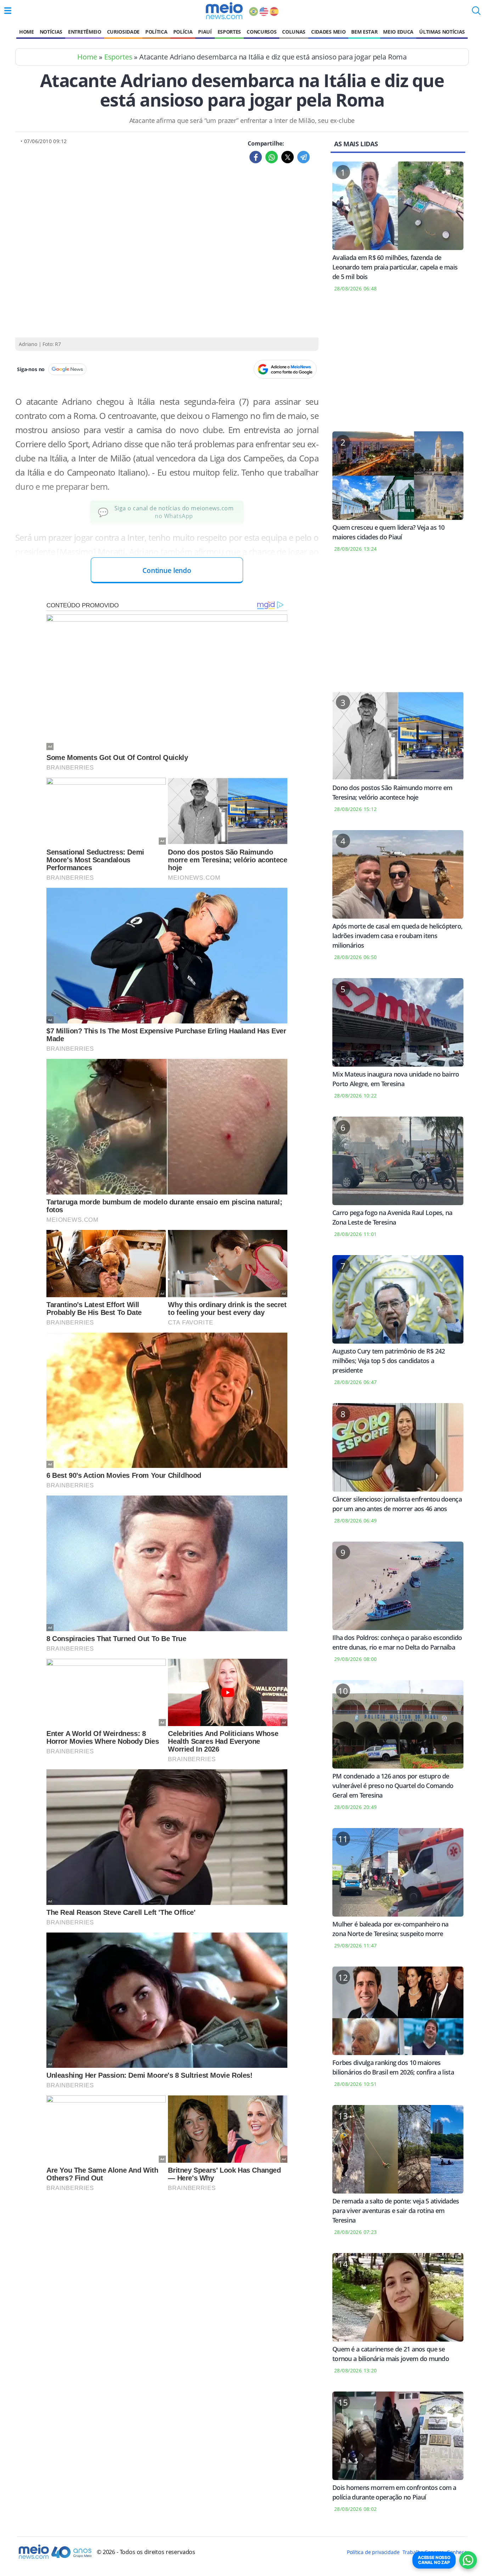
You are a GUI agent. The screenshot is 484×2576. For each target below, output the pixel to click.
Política (156, 32)
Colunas (294, 32)
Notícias (51, 32)
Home (27, 32)
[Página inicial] (224, 11)
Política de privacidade (373, 2552)
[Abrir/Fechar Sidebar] (8, 11)
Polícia (183, 32)
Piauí (205, 32)
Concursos (261, 32)
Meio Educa (398, 32)
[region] (398, 366)
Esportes (229, 32)
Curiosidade (123, 32)
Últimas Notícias (442, 32)
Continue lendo (167, 570)
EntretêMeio (85, 32)
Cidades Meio (328, 32)
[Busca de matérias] (476, 13)
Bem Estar (364, 32)
